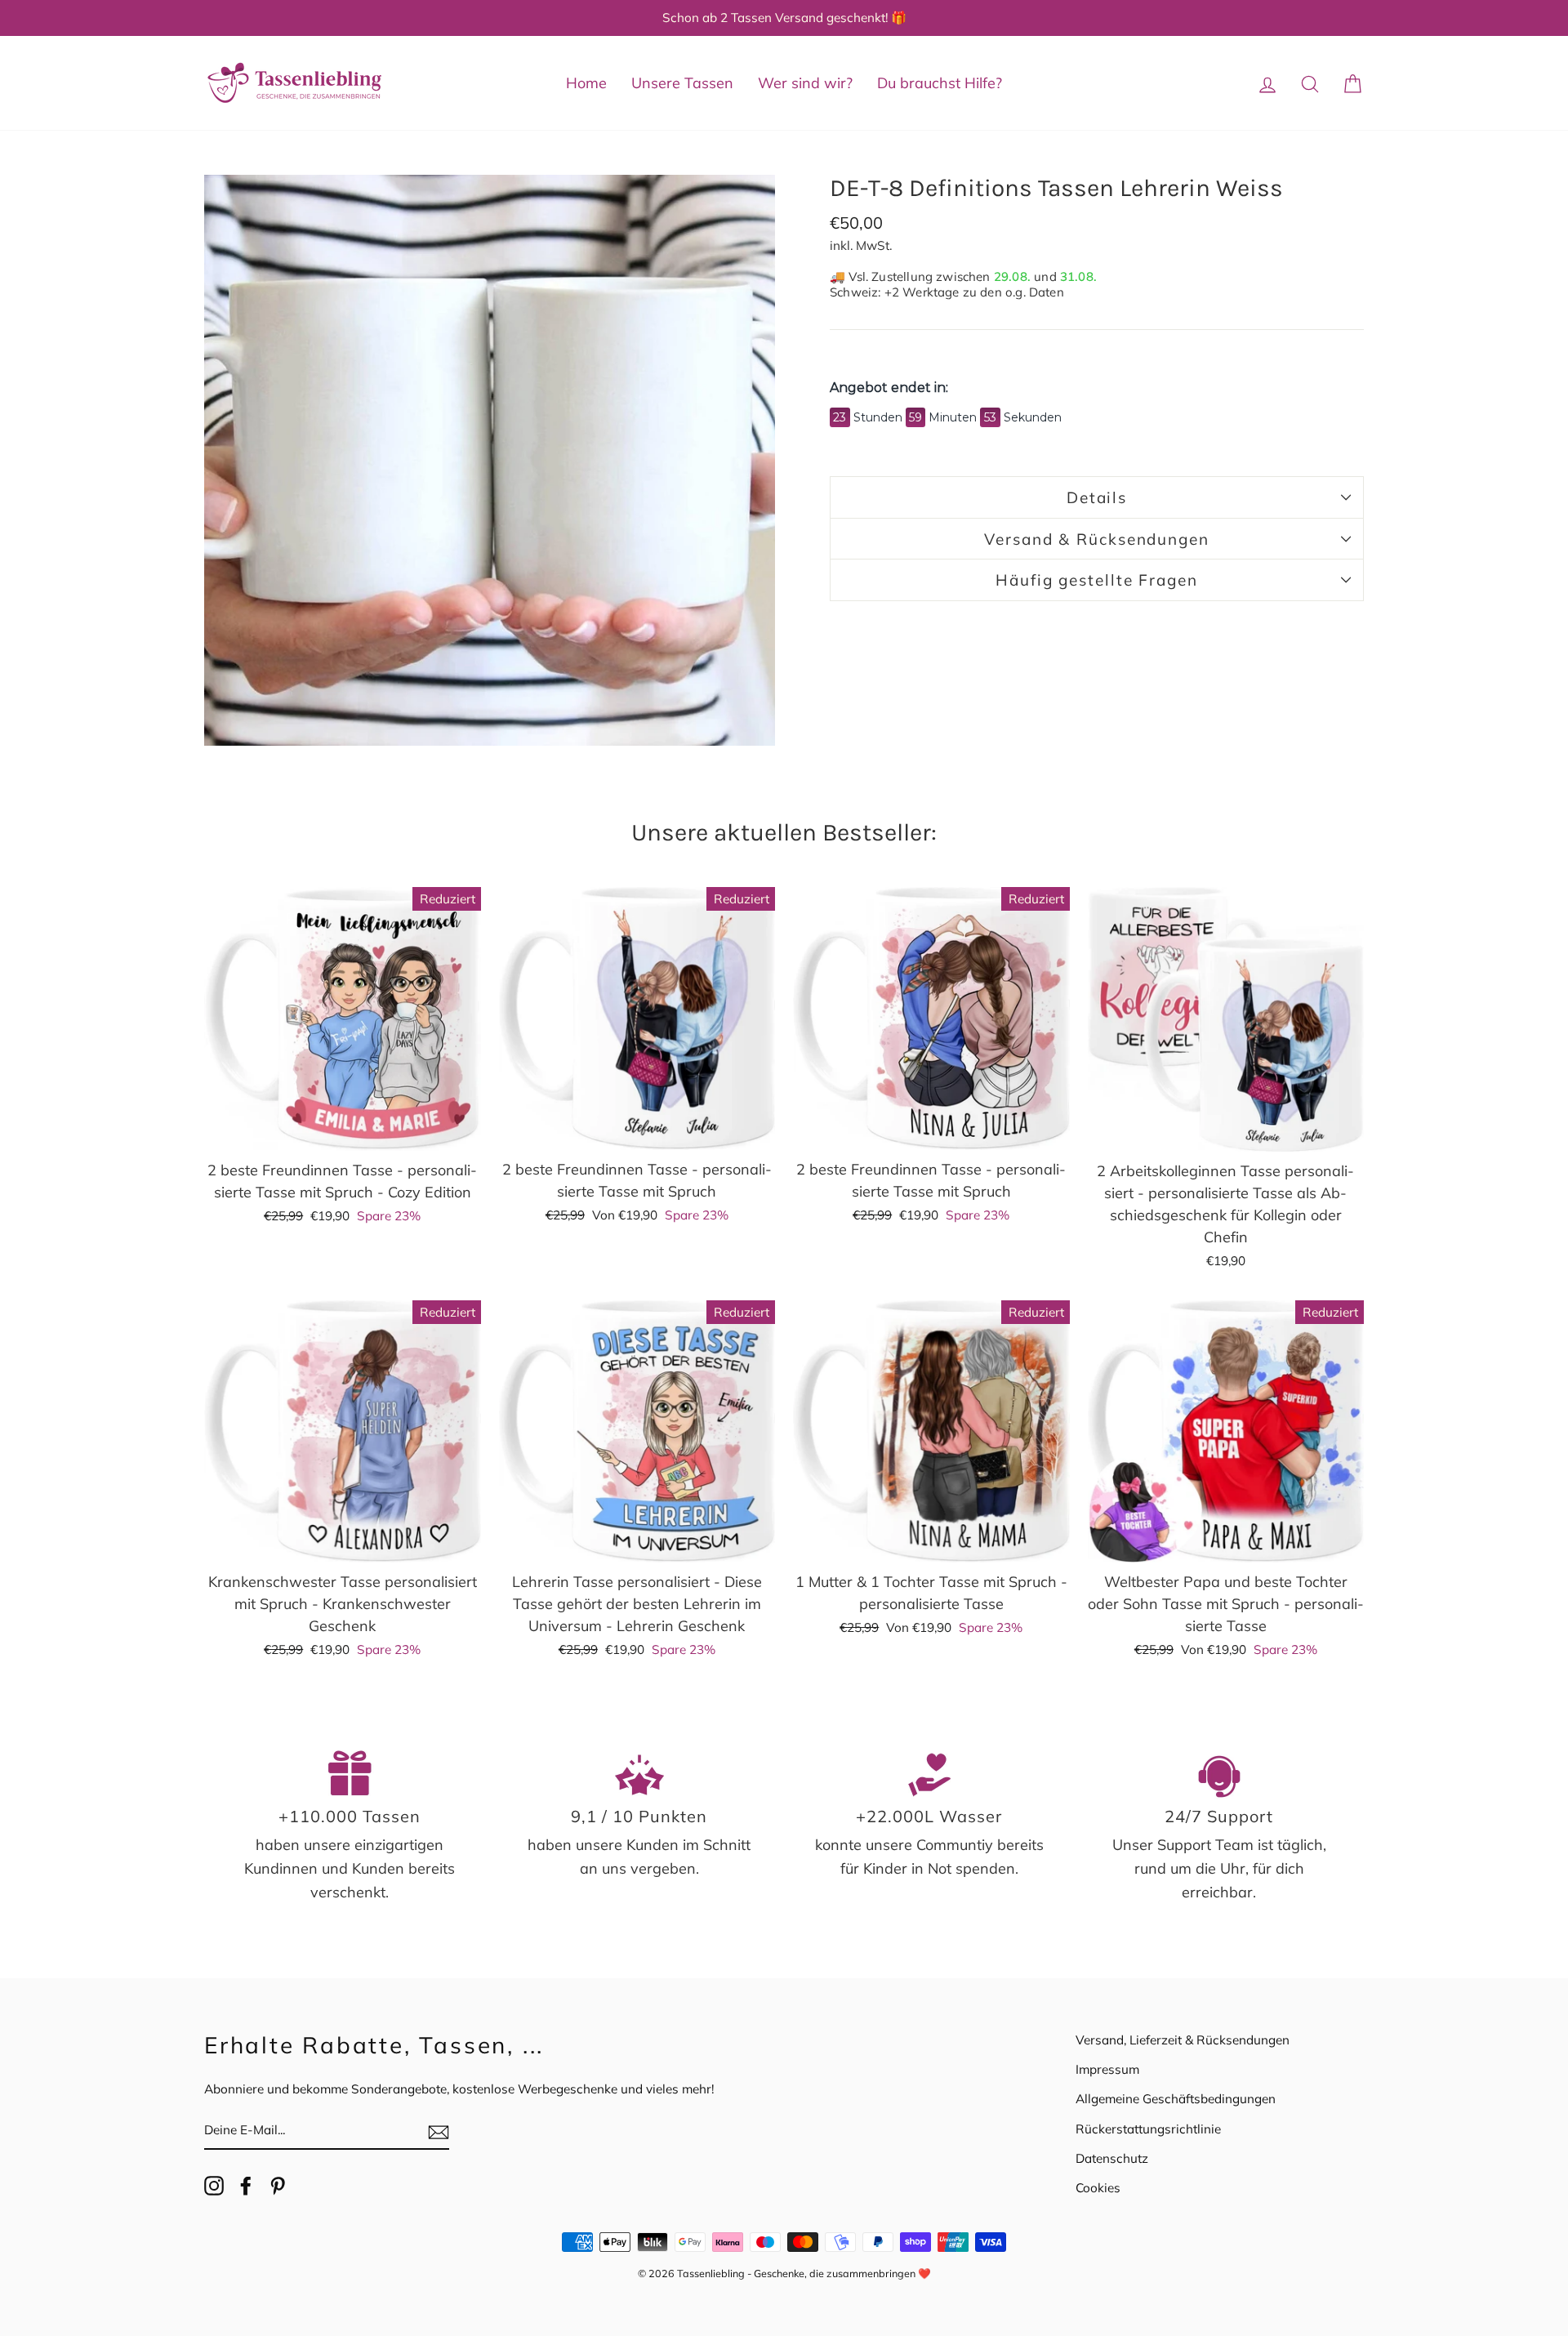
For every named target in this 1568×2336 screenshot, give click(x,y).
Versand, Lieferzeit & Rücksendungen (1183, 2040)
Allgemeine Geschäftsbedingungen (1176, 2099)
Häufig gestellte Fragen (1097, 580)
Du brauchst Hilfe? (940, 83)
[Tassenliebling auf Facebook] (246, 2184)
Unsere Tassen (682, 83)
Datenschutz (1112, 2158)
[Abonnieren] (439, 2131)
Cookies (1098, 2188)
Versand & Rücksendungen (1097, 539)
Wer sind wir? (805, 83)
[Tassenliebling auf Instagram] (214, 2184)
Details (1097, 497)
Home (586, 83)
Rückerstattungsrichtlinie (1148, 2129)
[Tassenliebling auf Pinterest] (278, 2184)
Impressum (1107, 2069)
